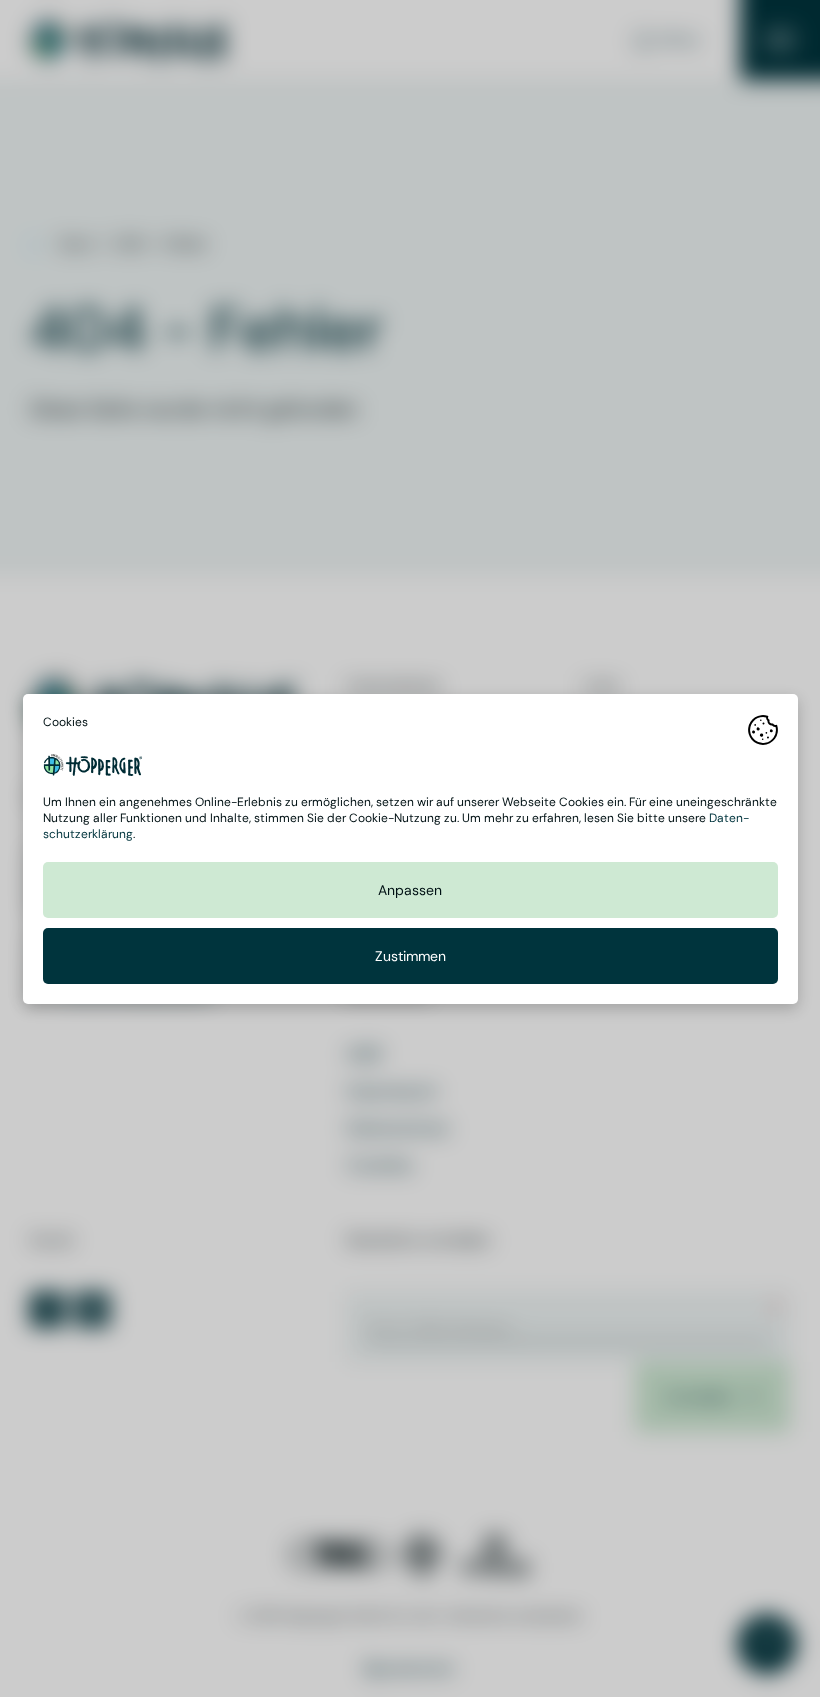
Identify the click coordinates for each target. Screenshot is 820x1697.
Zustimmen (410, 956)
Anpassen (410, 890)
